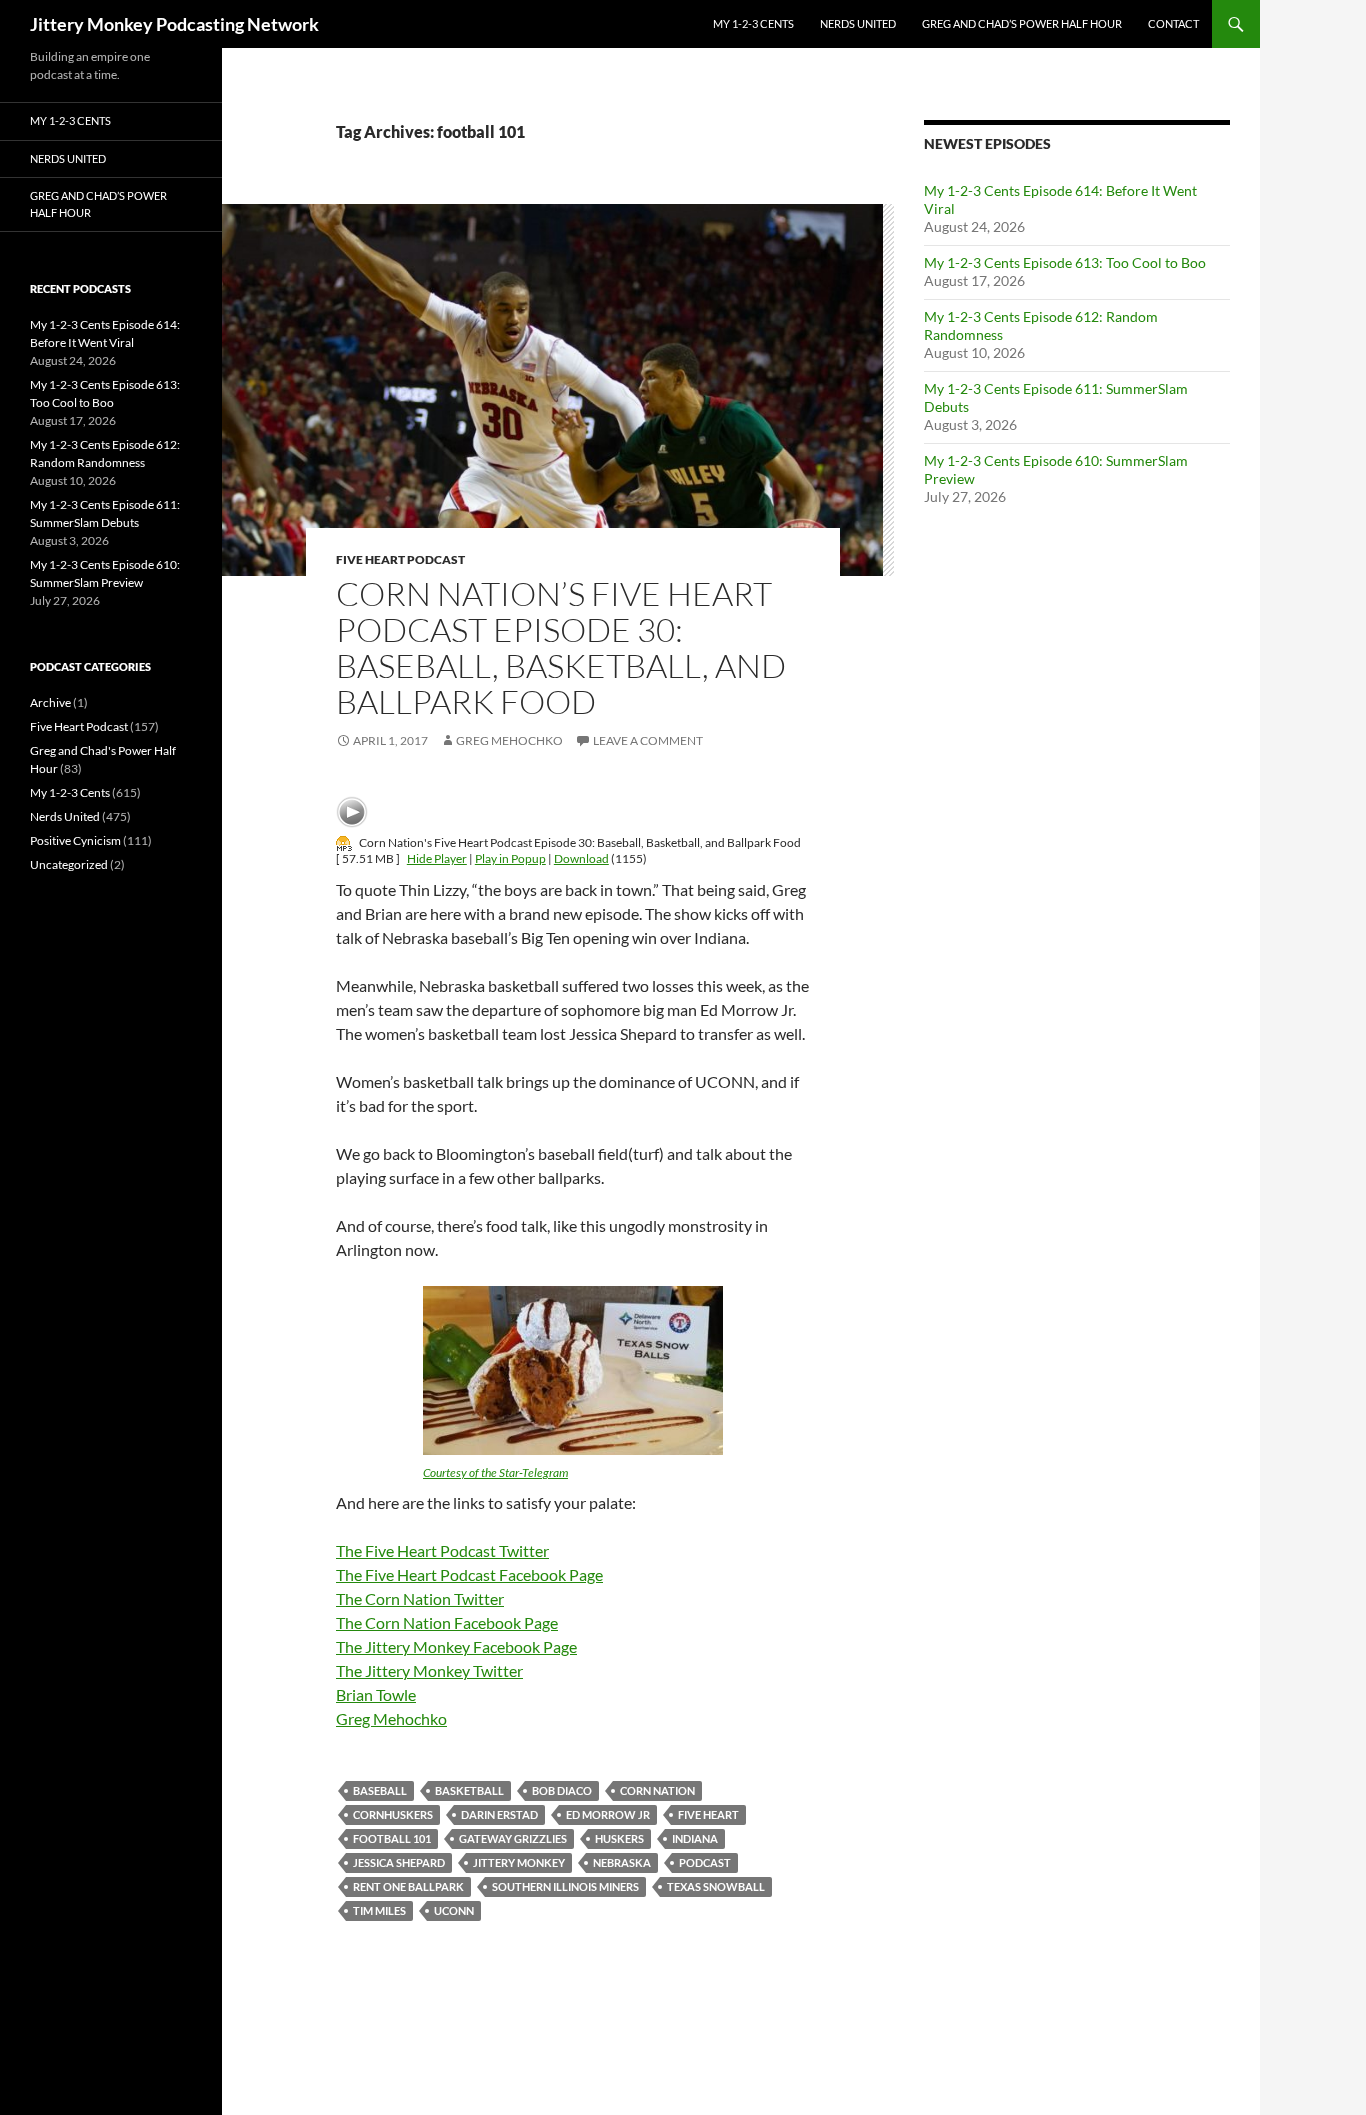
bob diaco (562, 1790)
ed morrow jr (608, 1814)
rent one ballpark (408, 1886)
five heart (708, 1814)
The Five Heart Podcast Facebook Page (469, 1574)
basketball (469, 1790)
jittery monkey (519, 1862)
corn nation (657, 1790)
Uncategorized (69, 864)
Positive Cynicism (75, 840)
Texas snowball (716, 1886)
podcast (705, 1862)
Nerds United (858, 23)
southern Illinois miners (565, 1886)
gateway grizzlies (513, 1838)
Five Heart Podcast (400, 559)
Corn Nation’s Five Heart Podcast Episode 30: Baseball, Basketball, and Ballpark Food (561, 647)
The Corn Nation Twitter (420, 1598)
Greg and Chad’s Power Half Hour (1022, 23)
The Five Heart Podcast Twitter (442, 1550)
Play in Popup (510, 858)
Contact (1173, 23)
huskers (619, 1838)
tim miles (379, 1910)
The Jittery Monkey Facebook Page (456, 1646)
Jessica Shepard (399, 1862)
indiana (695, 1838)
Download (581, 858)
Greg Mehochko (509, 740)
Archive (50, 702)
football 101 (392, 1838)
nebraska (622, 1862)
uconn (454, 1910)
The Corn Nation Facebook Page (447, 1622)
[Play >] (352, 812)
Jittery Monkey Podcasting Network (174, 24)
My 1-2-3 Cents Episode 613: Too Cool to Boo (1065, 262)
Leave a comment (648, 740)
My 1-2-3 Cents (753, 23)
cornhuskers (393, 1814)
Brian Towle (376, 1694)
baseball (380, 1790)
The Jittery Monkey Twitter (429, 1670)
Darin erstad (499, 1814)
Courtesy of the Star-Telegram (495, 1472)
